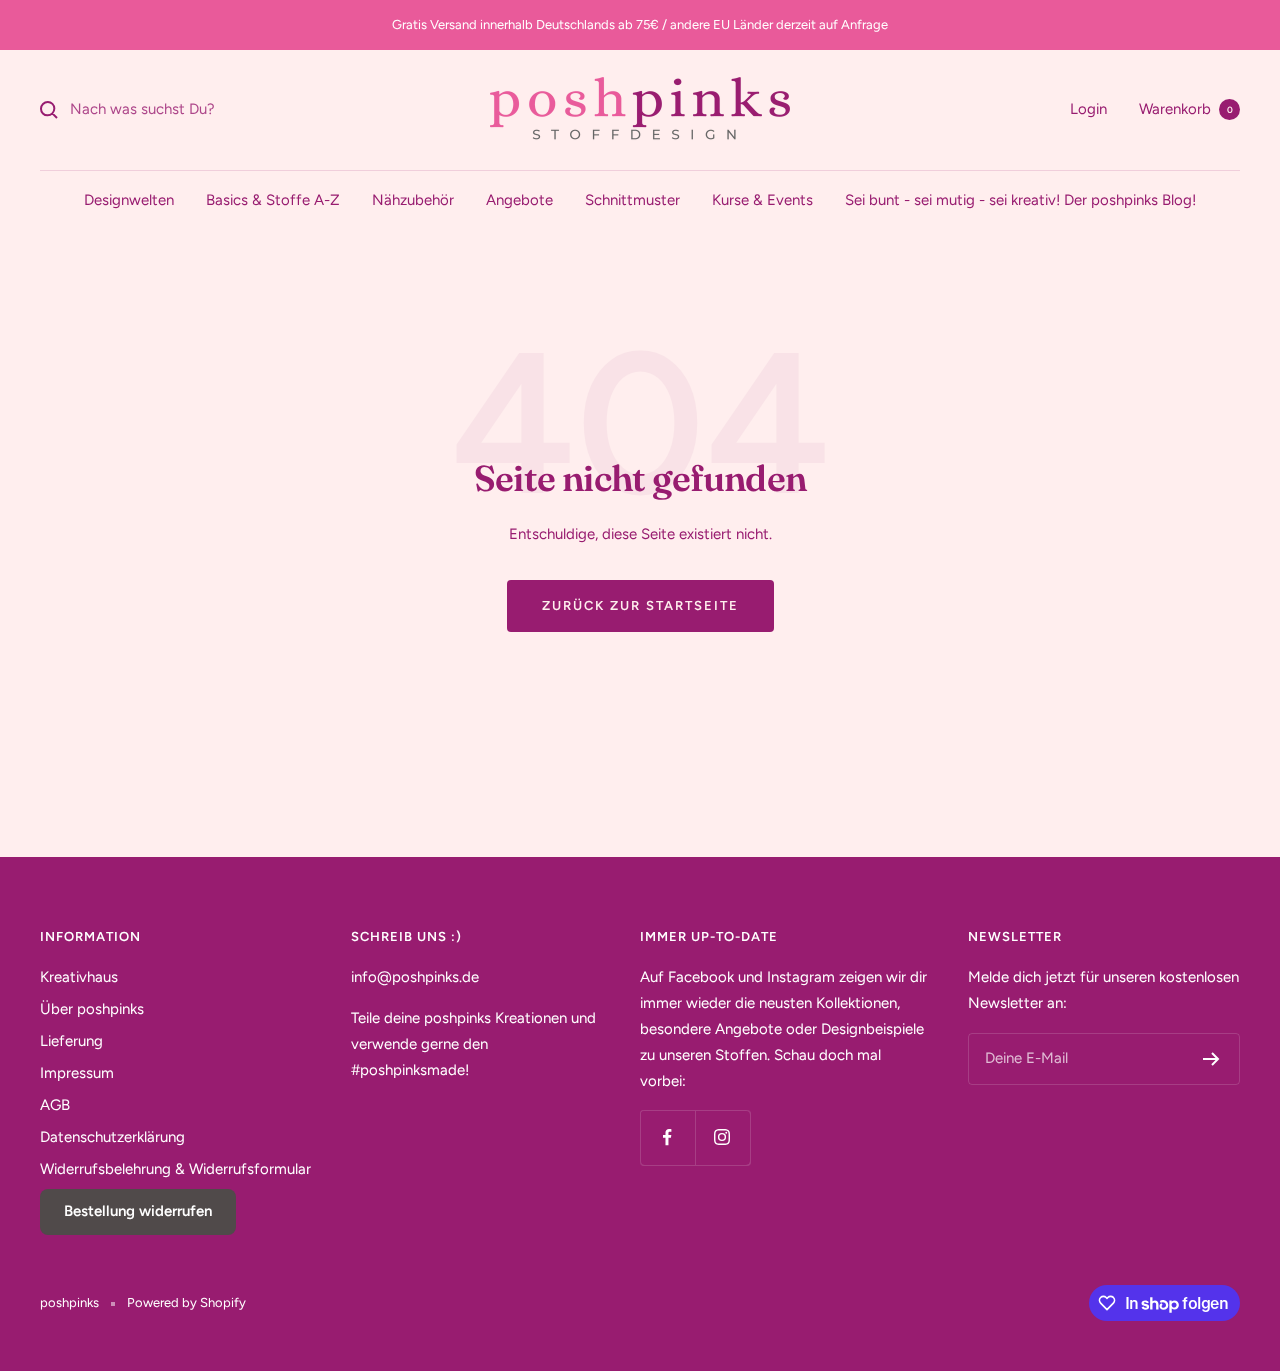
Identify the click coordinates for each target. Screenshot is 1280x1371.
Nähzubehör (413, 200)
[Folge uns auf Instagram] (722, 1137)
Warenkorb (1186, 109)
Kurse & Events (762, 200)
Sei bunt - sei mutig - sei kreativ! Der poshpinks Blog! (1020, 200)
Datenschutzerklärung (112, 1137)
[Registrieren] (1211, 1059)
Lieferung (71, 1041)
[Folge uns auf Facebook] (667, 1137)
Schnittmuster (632, 200)
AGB (55, 1105)
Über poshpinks (92, 1009)
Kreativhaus (79, 977)
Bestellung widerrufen (138, 1211)
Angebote (519, 200)
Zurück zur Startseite (640, 605)
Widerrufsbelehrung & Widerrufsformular (175, 1169)
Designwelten (129, 200)
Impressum (77, 1073)
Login (1088, 109)
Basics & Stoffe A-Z (273, 200)
